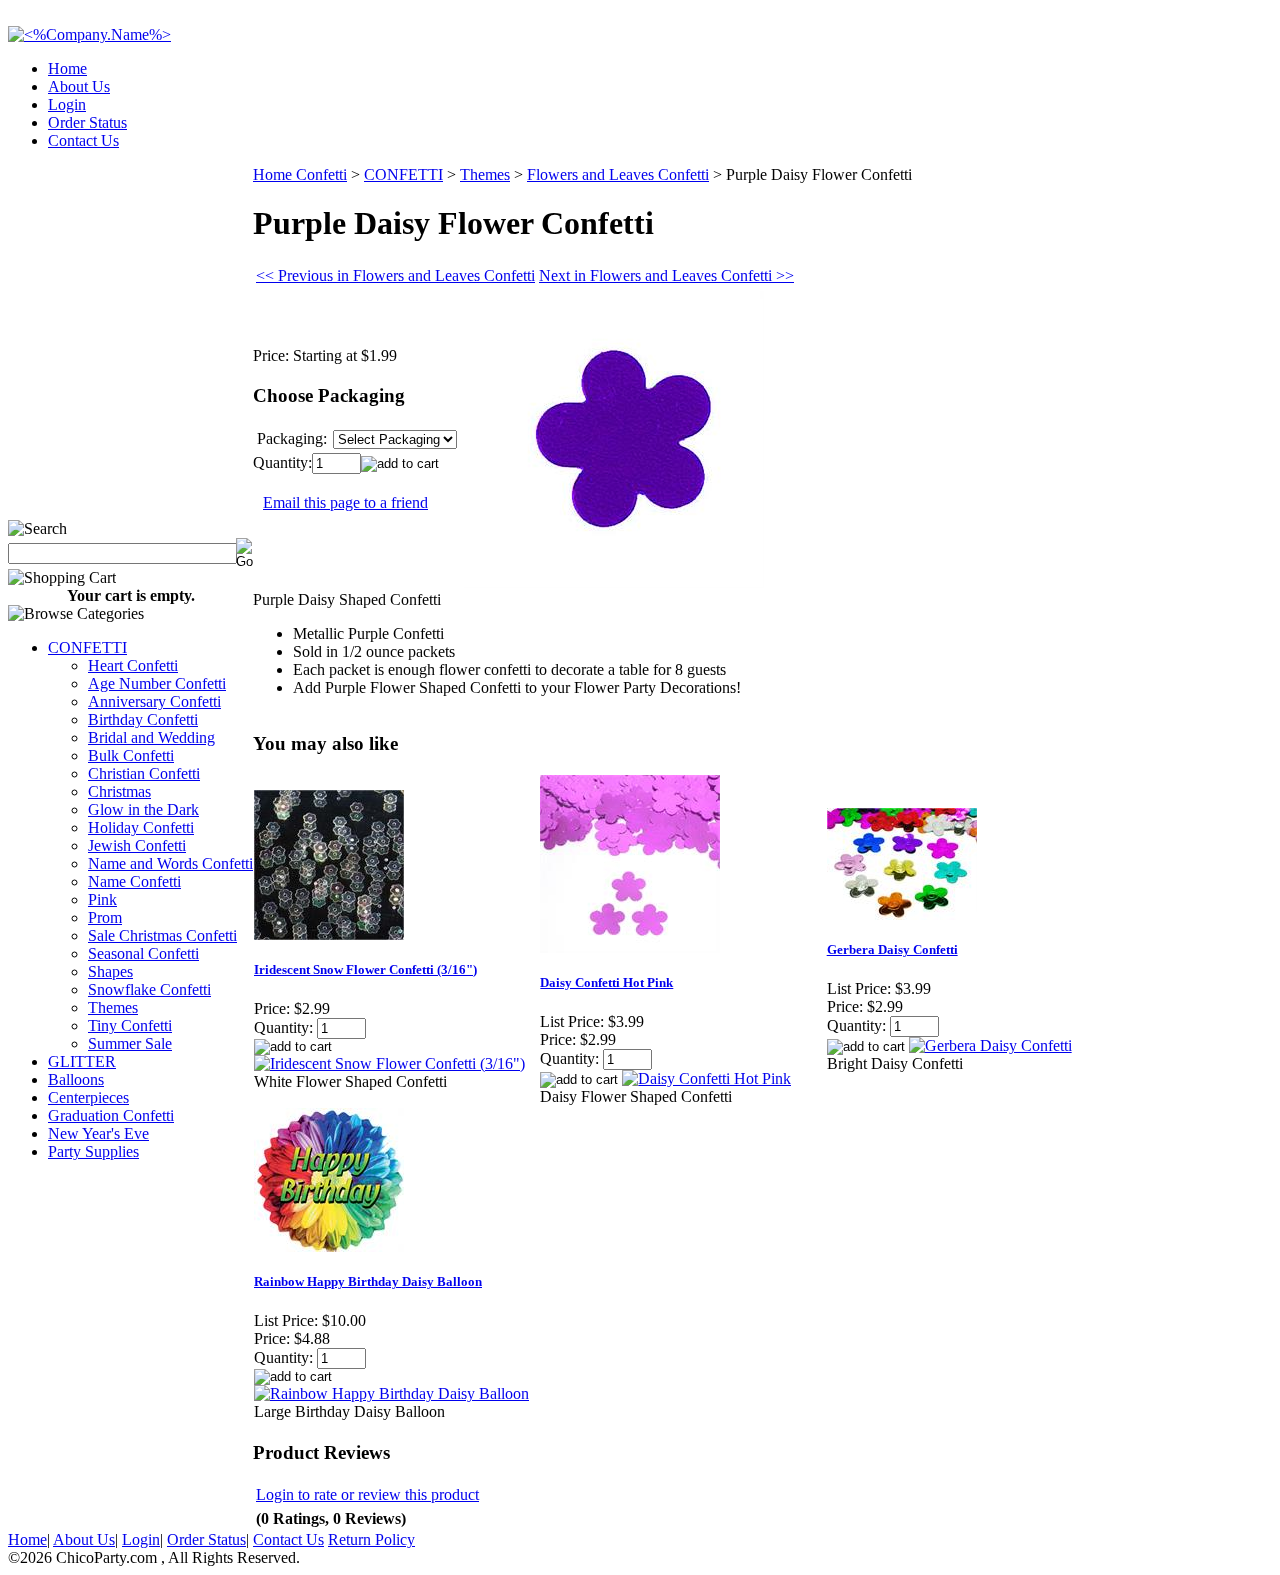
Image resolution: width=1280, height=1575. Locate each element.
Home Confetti (300, 174)
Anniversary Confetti (154, 701)
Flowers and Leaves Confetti (618, 174)
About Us (79, 86)
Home (67, 68)
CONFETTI (87, 647)
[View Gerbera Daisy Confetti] (990, 1045)
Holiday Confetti (141, 827)
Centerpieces (88, 1097)
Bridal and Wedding (151, 737)
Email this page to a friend (345, 502)
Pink (102, 899)
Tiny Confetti (130, 1025)
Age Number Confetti (157, 683)
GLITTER (82, 1061)
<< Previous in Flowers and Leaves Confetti (395, 275)
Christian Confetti (144, 773)
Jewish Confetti (137, 845)
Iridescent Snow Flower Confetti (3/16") (365, 969)
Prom (105, 917)
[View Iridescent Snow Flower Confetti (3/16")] (389, 1063)
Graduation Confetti (111, 1115)
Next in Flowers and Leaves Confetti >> (666, 275)
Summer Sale (130, 1043)
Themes (113, 1007)
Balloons (76, 1079)
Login (67, 104)
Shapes (110, 971)
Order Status (87, 122)
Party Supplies (93, 1151)
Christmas (119, 791)
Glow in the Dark (143, 809)
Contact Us (83, 140)
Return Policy (371, 1539)
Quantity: (282, 462)
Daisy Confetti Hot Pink (606, 982)
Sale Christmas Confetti (162, 935)
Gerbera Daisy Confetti (892, 949)
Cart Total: (1200, 134)
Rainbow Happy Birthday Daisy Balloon (368, 1281)
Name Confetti (134, 881)
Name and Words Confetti (170, 863)
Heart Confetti (133, 665)
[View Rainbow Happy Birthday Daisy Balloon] (391, 1393)
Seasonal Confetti (143, 953)
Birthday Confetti (143, 719)
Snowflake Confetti (149, 989)
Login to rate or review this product (367, 1494)
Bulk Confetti (131, 755)
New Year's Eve (98, 1133)
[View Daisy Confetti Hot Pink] (706, 1078)
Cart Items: (1091, 134)
